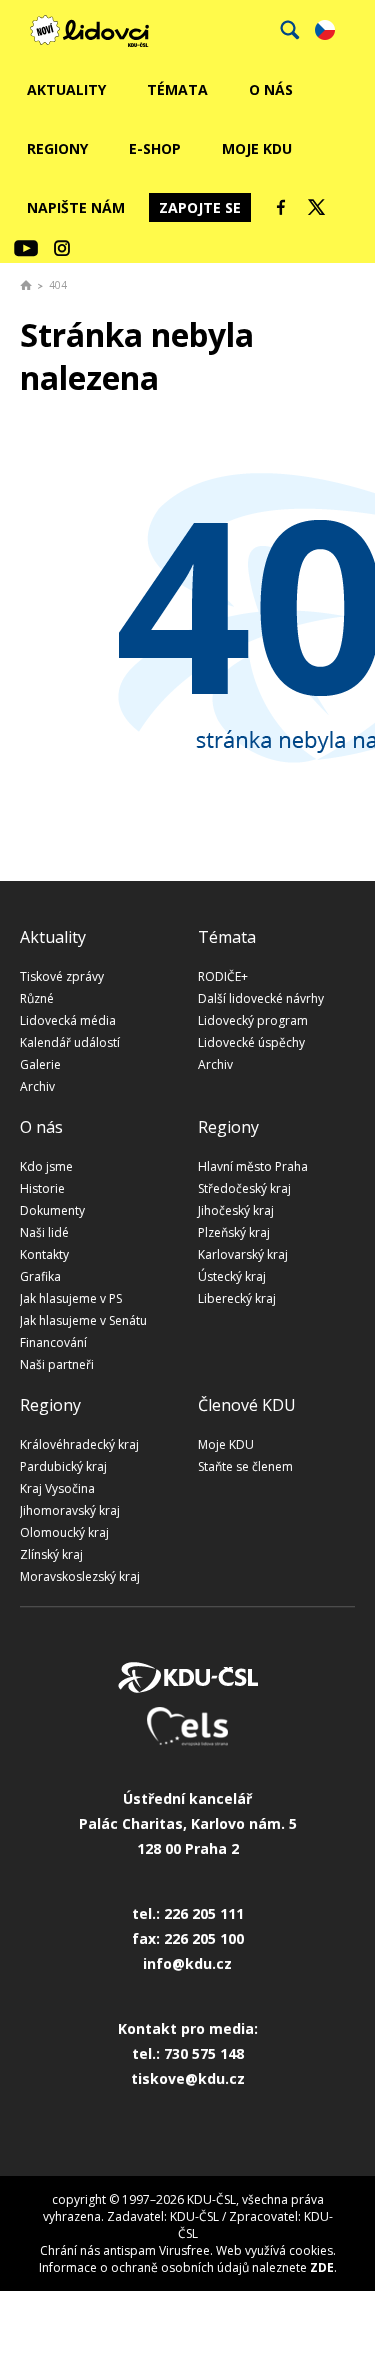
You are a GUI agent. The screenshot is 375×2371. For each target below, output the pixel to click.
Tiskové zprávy (62, 976)
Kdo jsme (46, 1166)
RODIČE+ (223, 976)
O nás (271, 89)
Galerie (40, 1064)
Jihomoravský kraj (70, 1510)
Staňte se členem (245, 1466)
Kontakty (44, 1254)
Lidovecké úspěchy (251, 1042)
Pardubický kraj (63, 1466)
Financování (53, 1342)
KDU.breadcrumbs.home (26, 285)
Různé (37, 998)
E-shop (155, 148)
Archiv (37, 1086)
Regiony (57, 148)
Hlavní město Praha (253, 1166)
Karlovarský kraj (243, 1254)
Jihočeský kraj (236, 1210)
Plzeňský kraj (234, 1232)
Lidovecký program (253, 1020)
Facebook (281, 207)
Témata (177, 89)
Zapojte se (200, 207)
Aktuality (66, 89)
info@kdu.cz (187, 1963)
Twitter (317, 207)
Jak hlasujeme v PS (71, 1298)
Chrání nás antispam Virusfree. (126, 2250)
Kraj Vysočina (57, 1488)
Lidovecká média (68, 1020)
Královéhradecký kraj (79, 1444)
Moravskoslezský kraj (80, 1576)
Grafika (40, 1276)
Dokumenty (52, 1210)
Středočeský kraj (244, 1188)
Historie (42, 1188)
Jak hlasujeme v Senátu (83, 1320)
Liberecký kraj (237, 1298)
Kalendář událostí (70, 1042)
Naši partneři (57, 1364)
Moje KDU (257, 148)
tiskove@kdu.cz (188, 2078)
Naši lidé (44, 1232)
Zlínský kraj (51, 1554)
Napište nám (76, 207)
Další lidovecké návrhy (261, 998)
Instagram (62, 248)
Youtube (26, 248)
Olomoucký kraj (64, 1532)
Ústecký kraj (232, 1276)
